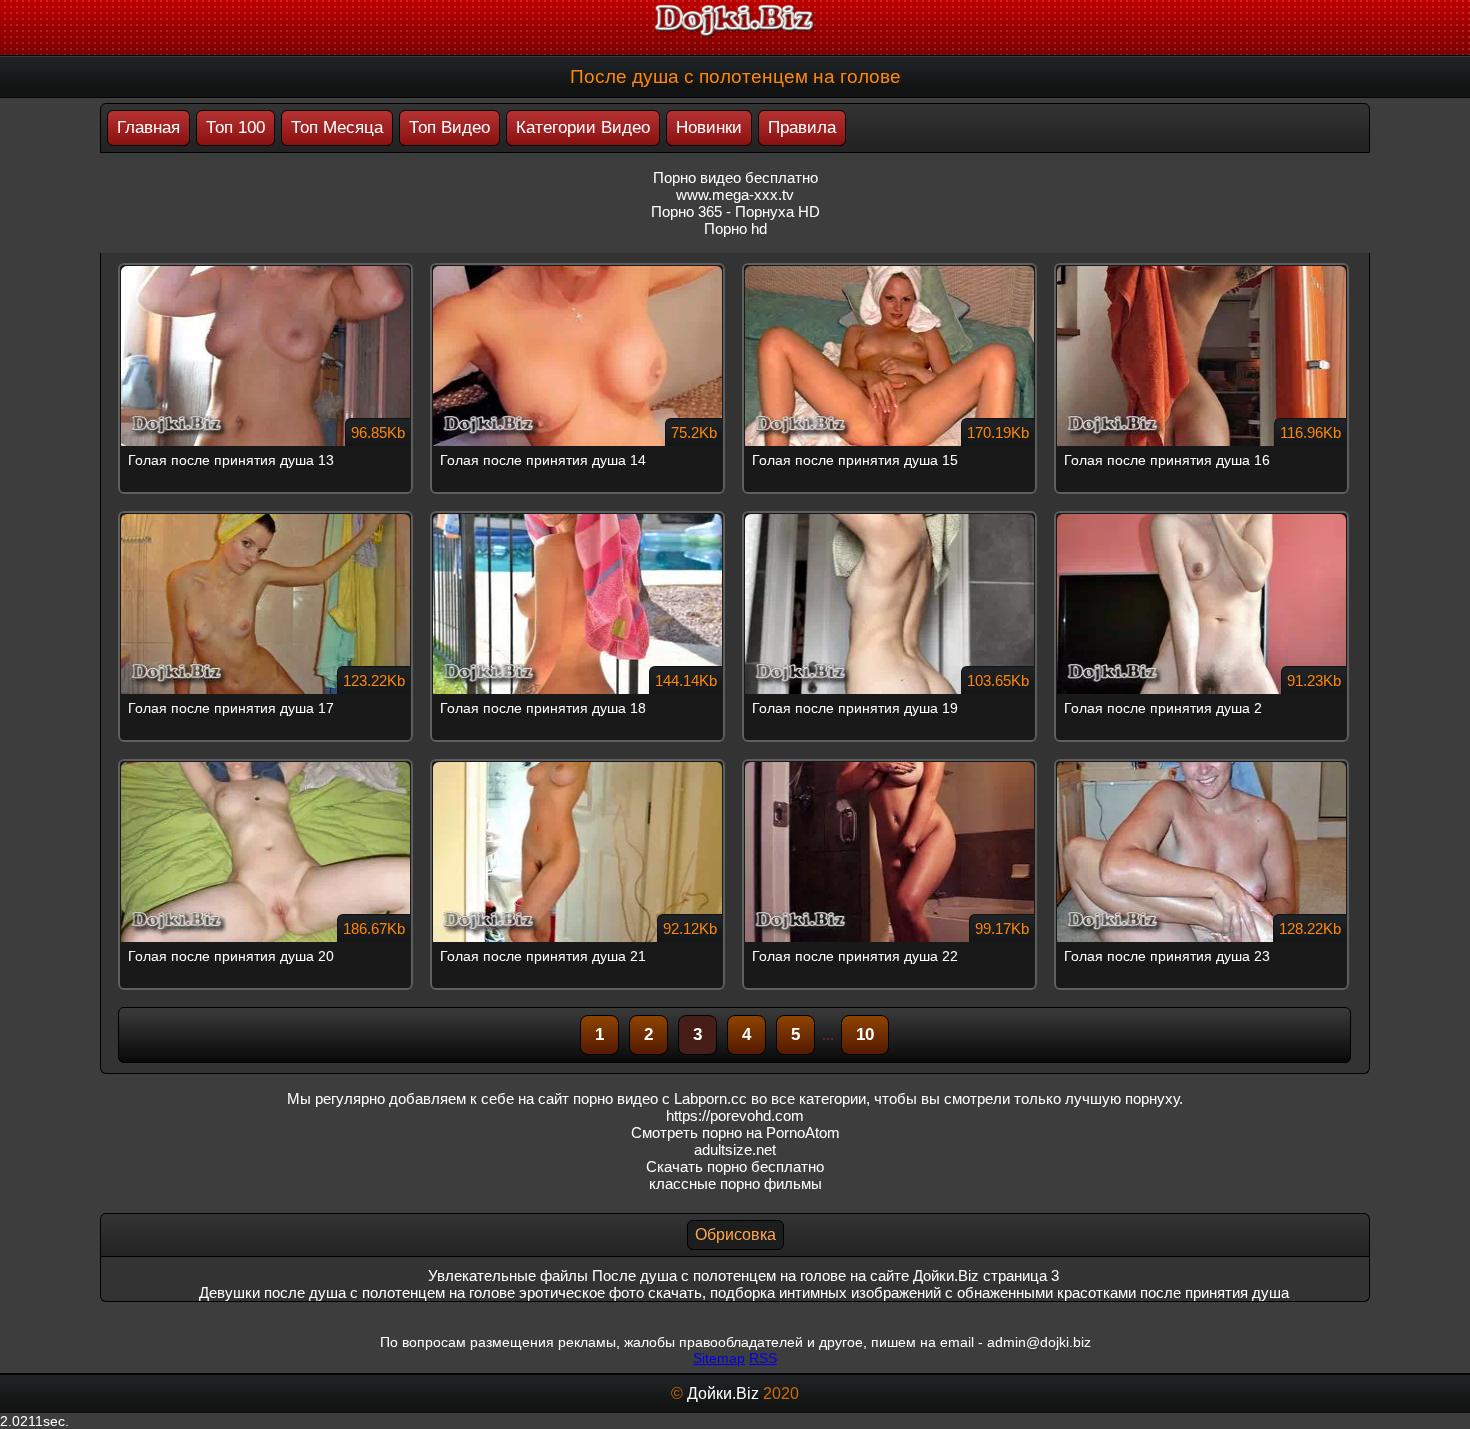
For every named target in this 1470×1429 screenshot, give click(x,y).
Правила (802, 127)
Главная (148, 127)
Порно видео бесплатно (735, 177)
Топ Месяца (337, 127)
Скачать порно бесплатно (735, 1166)
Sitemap (719, 1358)
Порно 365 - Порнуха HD (735, 211)
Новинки (709, 127)
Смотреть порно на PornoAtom (735, 1132)
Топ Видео (449, 127)
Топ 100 (235, 127)
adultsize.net (735, 1149)
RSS (763, 1358)
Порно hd (735, 228)
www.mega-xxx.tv (735, 194)
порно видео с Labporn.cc (660, 1098)
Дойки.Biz (723, 1393)
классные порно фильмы (735, 1183)
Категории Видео (583, 127)
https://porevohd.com (735, 1115)
